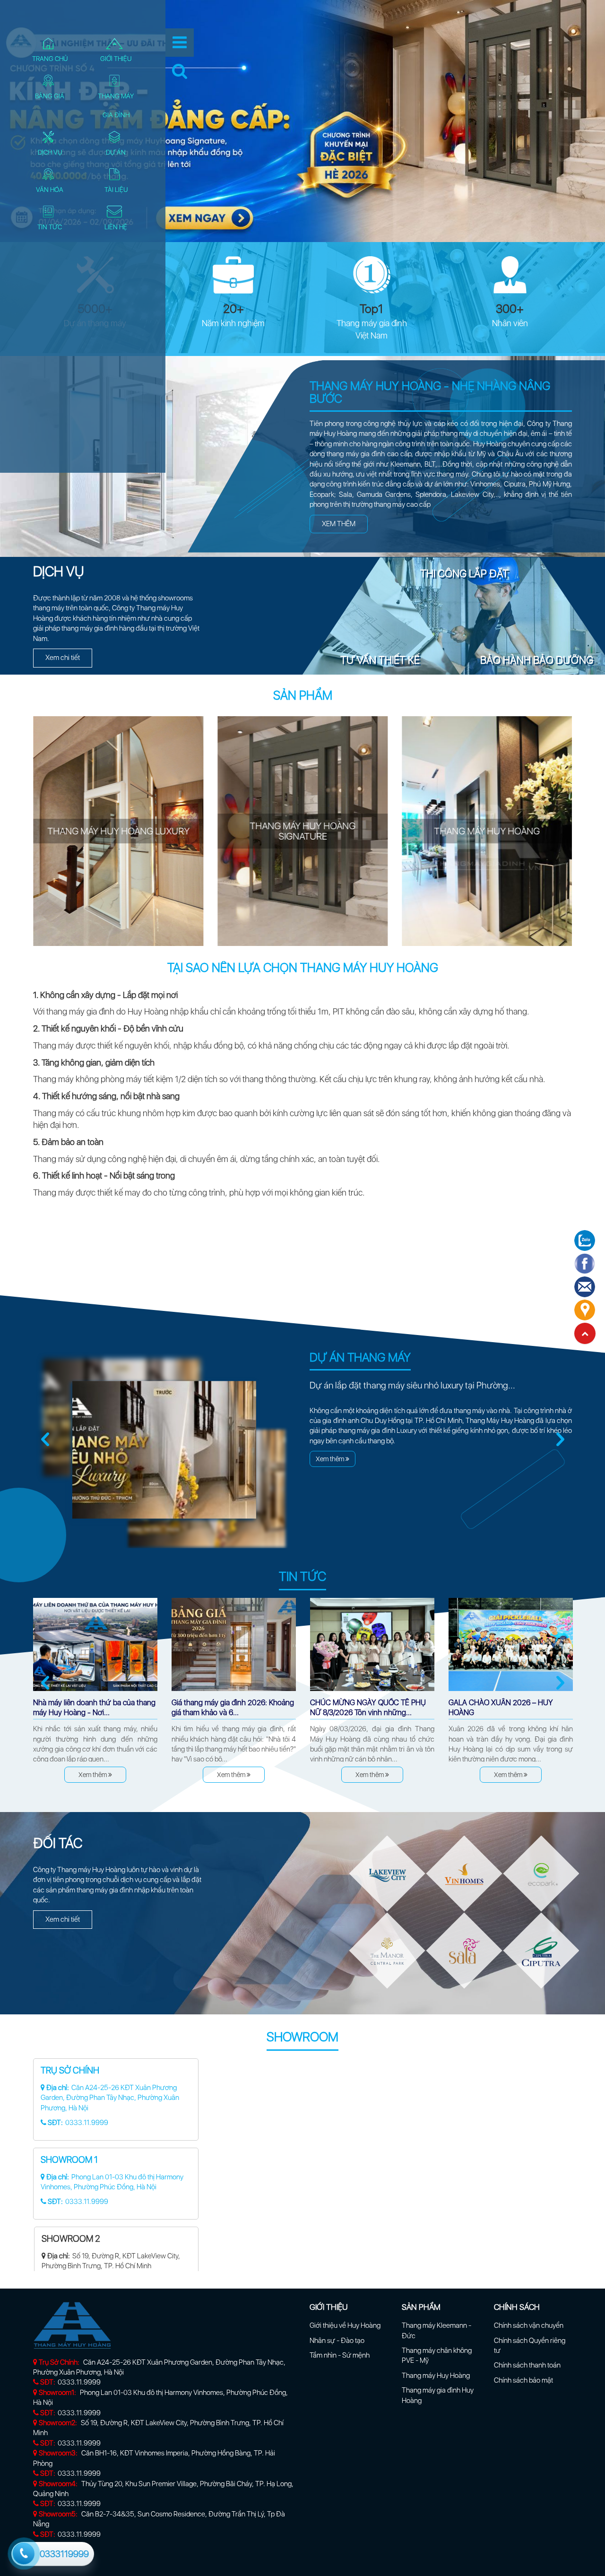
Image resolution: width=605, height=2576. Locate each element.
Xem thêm (339, 524)
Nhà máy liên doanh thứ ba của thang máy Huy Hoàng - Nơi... (94, 1708)
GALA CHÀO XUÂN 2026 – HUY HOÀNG (501, 1708)
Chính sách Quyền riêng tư (530, 2346)
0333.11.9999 (79, 2382)
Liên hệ (116, 227)
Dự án (116, 152)
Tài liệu (116, 190)
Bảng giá (50, 96)
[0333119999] (23, 2552)
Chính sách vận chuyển (529, 2325)
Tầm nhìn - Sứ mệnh (340, 2355)
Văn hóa (50, 190)
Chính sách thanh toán (527, 2365)
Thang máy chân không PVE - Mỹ (437, 2355)
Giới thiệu (116, 59)
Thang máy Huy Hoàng (436, 2376)
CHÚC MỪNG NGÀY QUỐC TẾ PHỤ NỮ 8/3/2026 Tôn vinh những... (368, 1708)
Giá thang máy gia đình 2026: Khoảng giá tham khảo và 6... (233, 1708)
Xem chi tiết (63, 658)
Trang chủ (50, 59)
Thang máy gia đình (116, 105)
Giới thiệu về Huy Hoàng (345, 2325)
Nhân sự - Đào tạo (337, 2341)
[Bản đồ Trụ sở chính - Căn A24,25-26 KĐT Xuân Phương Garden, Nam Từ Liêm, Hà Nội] (395, 2165)
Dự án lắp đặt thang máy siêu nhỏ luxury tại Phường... (412, 1385)
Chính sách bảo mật (523, 2380)
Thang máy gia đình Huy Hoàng (438, 2395)
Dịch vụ (50, 152)
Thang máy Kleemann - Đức (436, 2330)
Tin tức (50, 227)
